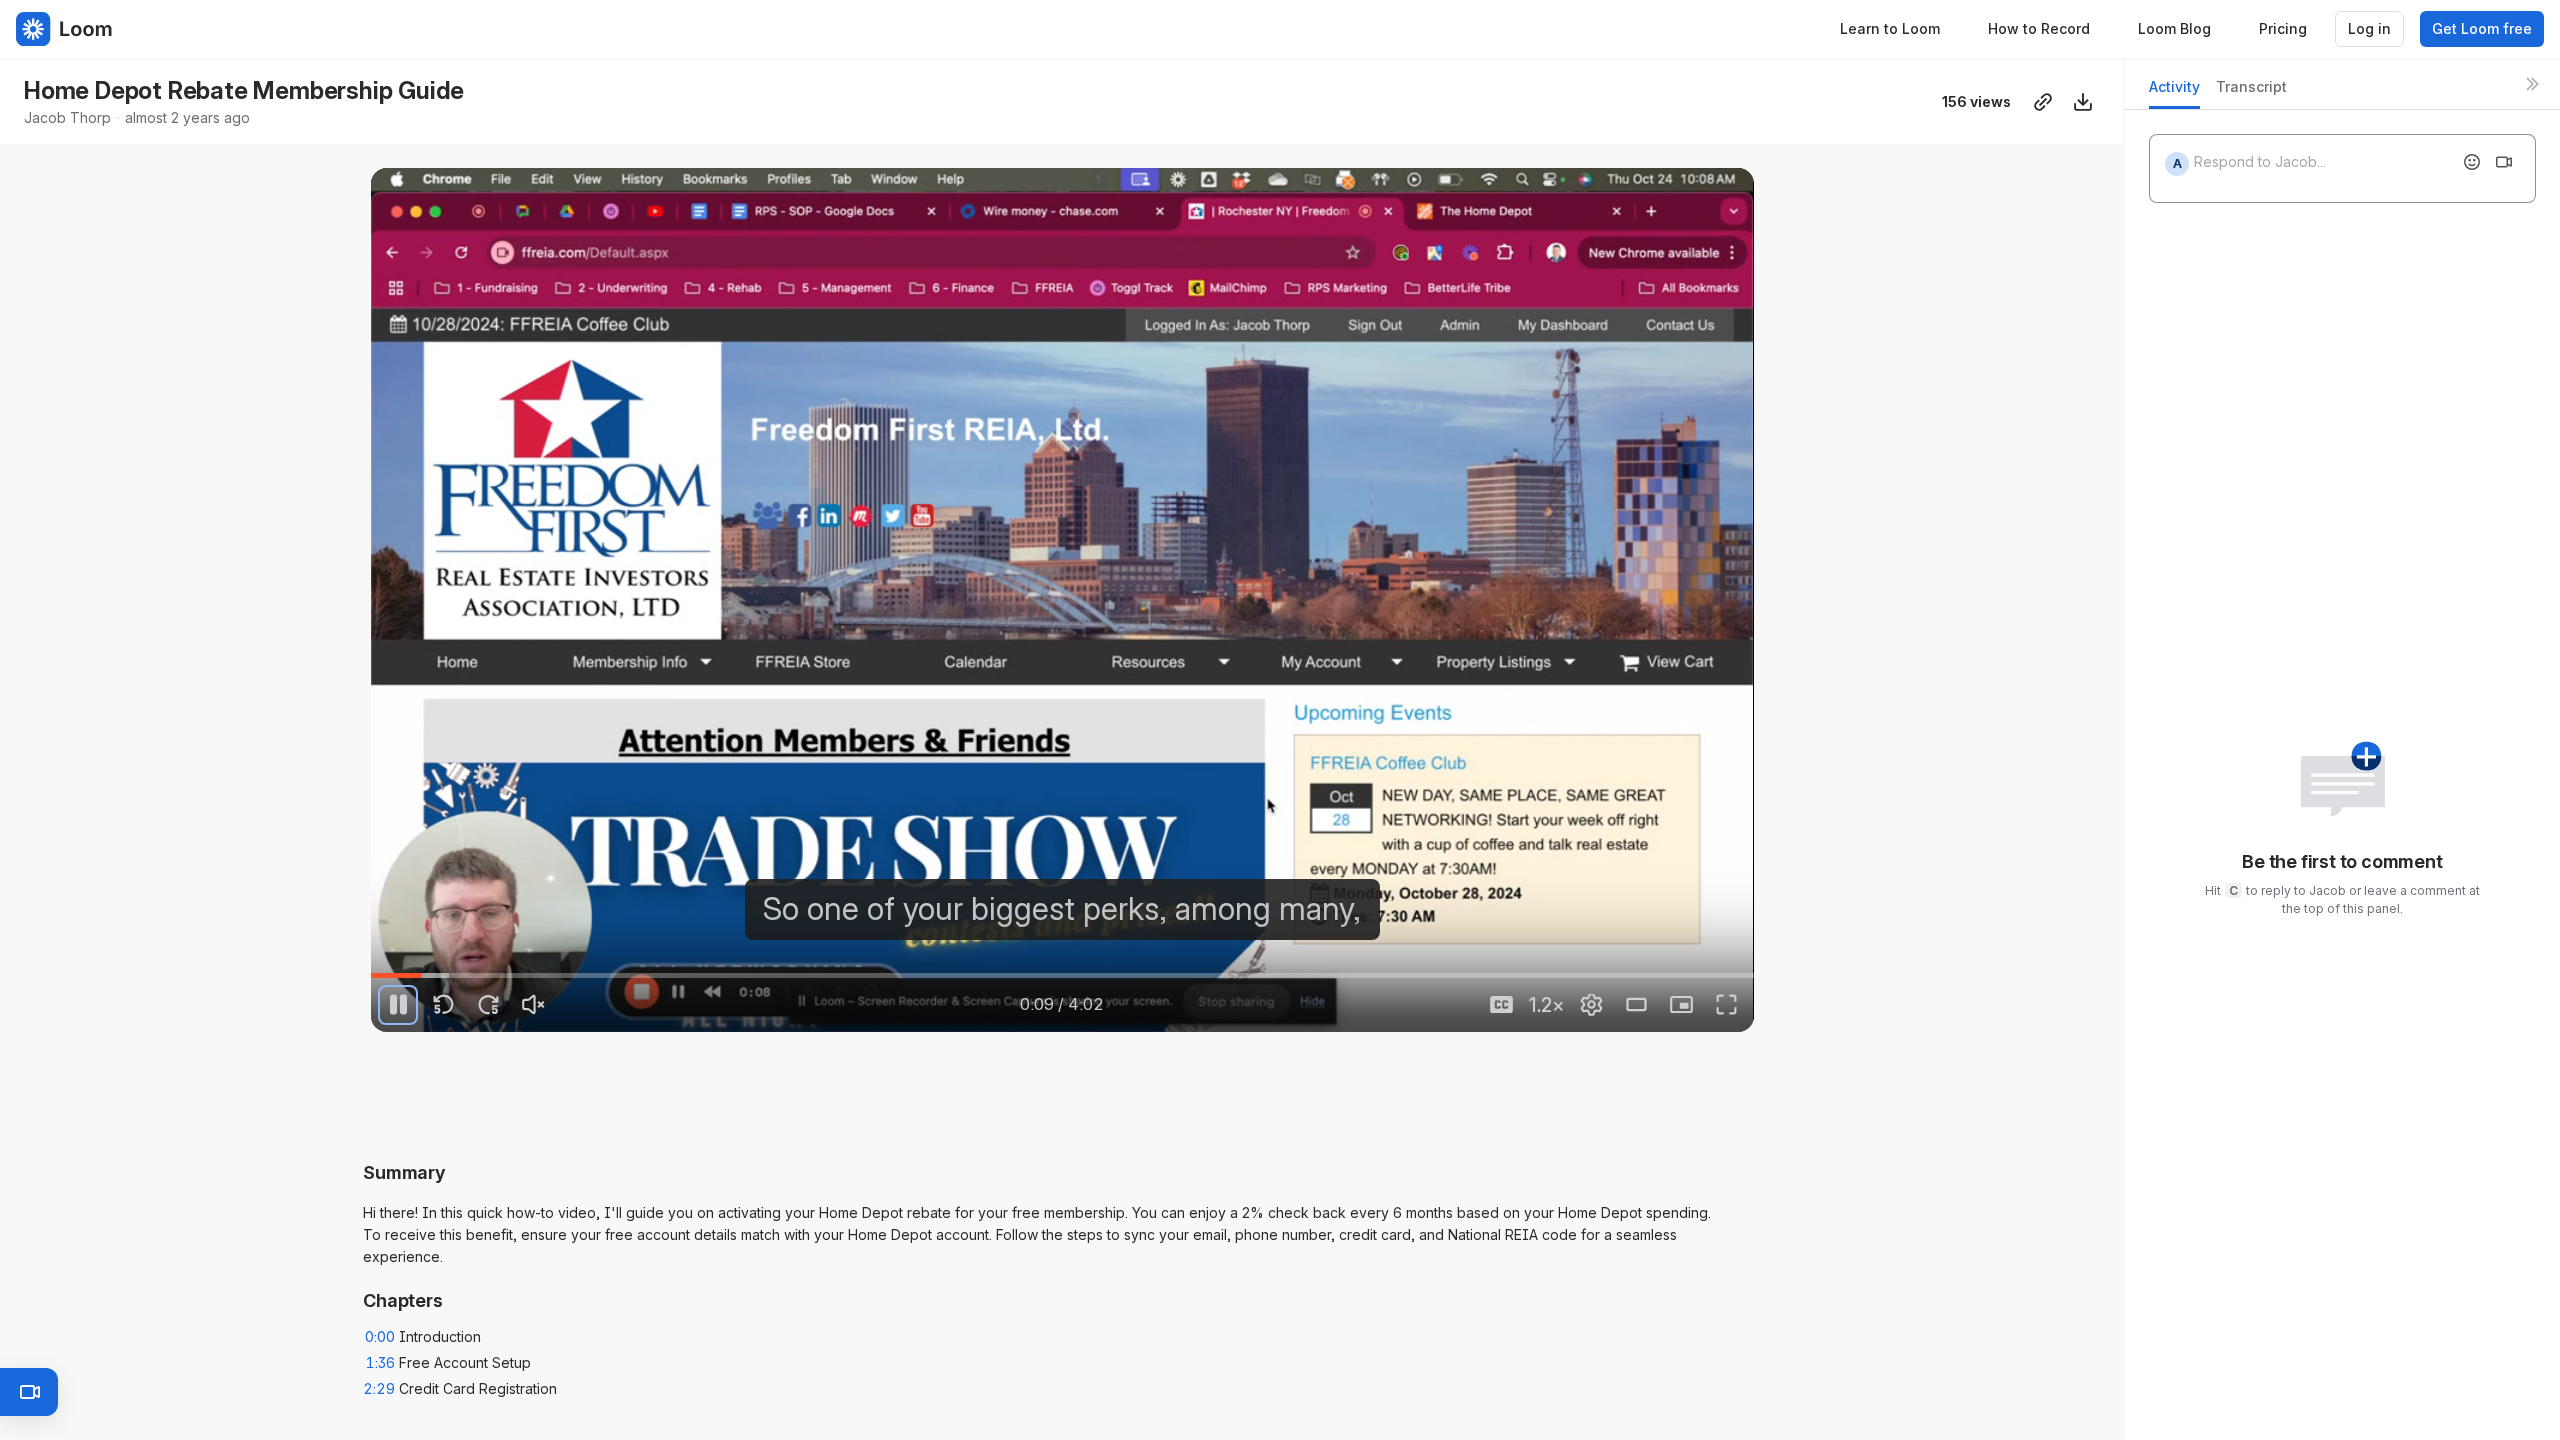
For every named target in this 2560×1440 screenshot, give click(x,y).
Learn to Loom (1890, 28)
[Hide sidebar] (2532, 84)
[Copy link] (2043, 102)
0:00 (380, 1336)
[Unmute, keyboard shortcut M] (533, 1005)
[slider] (1062, 976)
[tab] (2174, 92)
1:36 (380, 1362)
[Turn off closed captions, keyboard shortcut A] (1502, 1005)
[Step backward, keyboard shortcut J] (443, 1005)
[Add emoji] (2472, 162)
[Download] (2083, 102)
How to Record (2039, 28)
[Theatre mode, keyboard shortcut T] (1637, 1005)
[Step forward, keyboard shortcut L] (488, 1005)
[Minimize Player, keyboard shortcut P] (1682, 1005)
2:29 (379, 1388)
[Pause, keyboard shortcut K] (398, 1005)
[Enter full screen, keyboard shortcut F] (1727, 1005)
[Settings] (1592, 1005)
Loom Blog (2174, 28)
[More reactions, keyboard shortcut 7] (1211, 1107)
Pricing (2283, 28)
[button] (1745, 963)
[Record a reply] (2504, 162)
